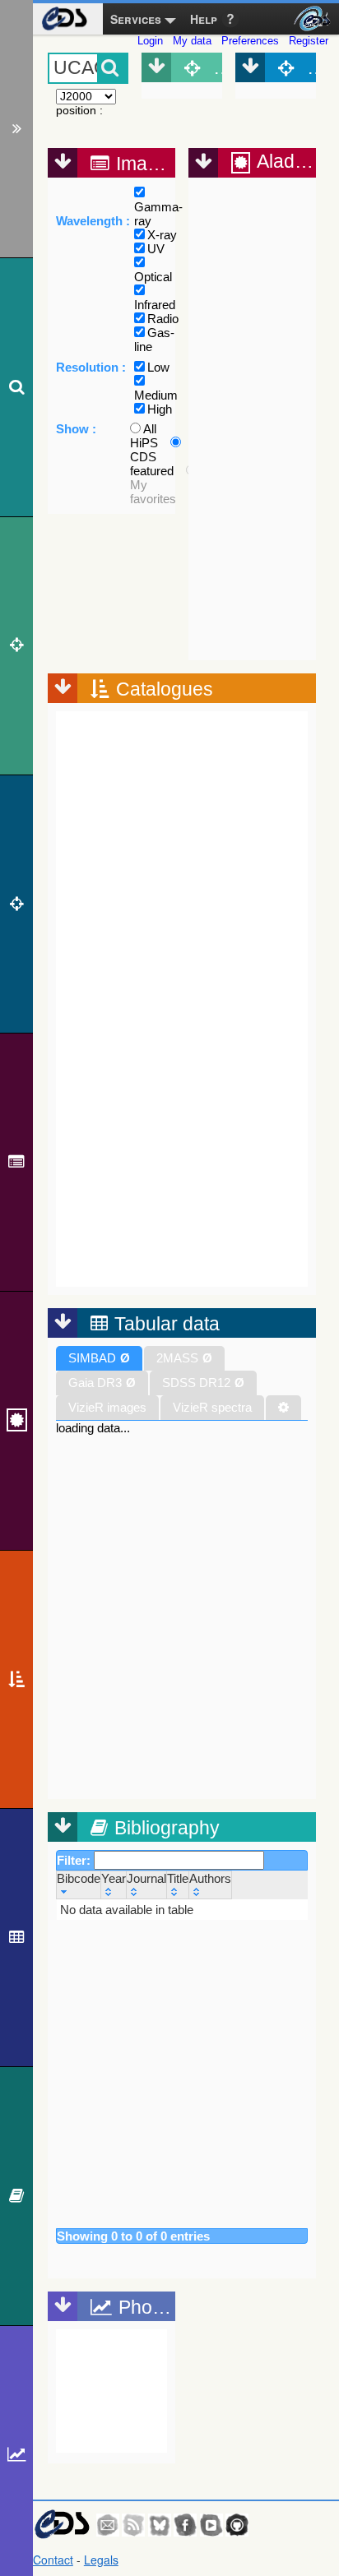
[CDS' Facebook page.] (185, 2525)
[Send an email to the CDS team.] (108, 2525)
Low (158, 367)
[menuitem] (64, 19)
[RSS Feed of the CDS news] (133, 2525)
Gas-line (154, 340)
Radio (163, 319)
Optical (153, 277)
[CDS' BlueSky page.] (160, 2525)
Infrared (155, 305)
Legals (101, 2560)
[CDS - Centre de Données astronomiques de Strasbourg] (62, 2525)
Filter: (75, 1860)
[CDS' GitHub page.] (237, 2525)
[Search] (16, 387)
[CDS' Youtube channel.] (211, 2525)
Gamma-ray (158, 214)
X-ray (162, 235)
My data (192, 41)
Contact (53, 2560)
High (160, 409)
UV (156, 249)
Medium (156, 395)
